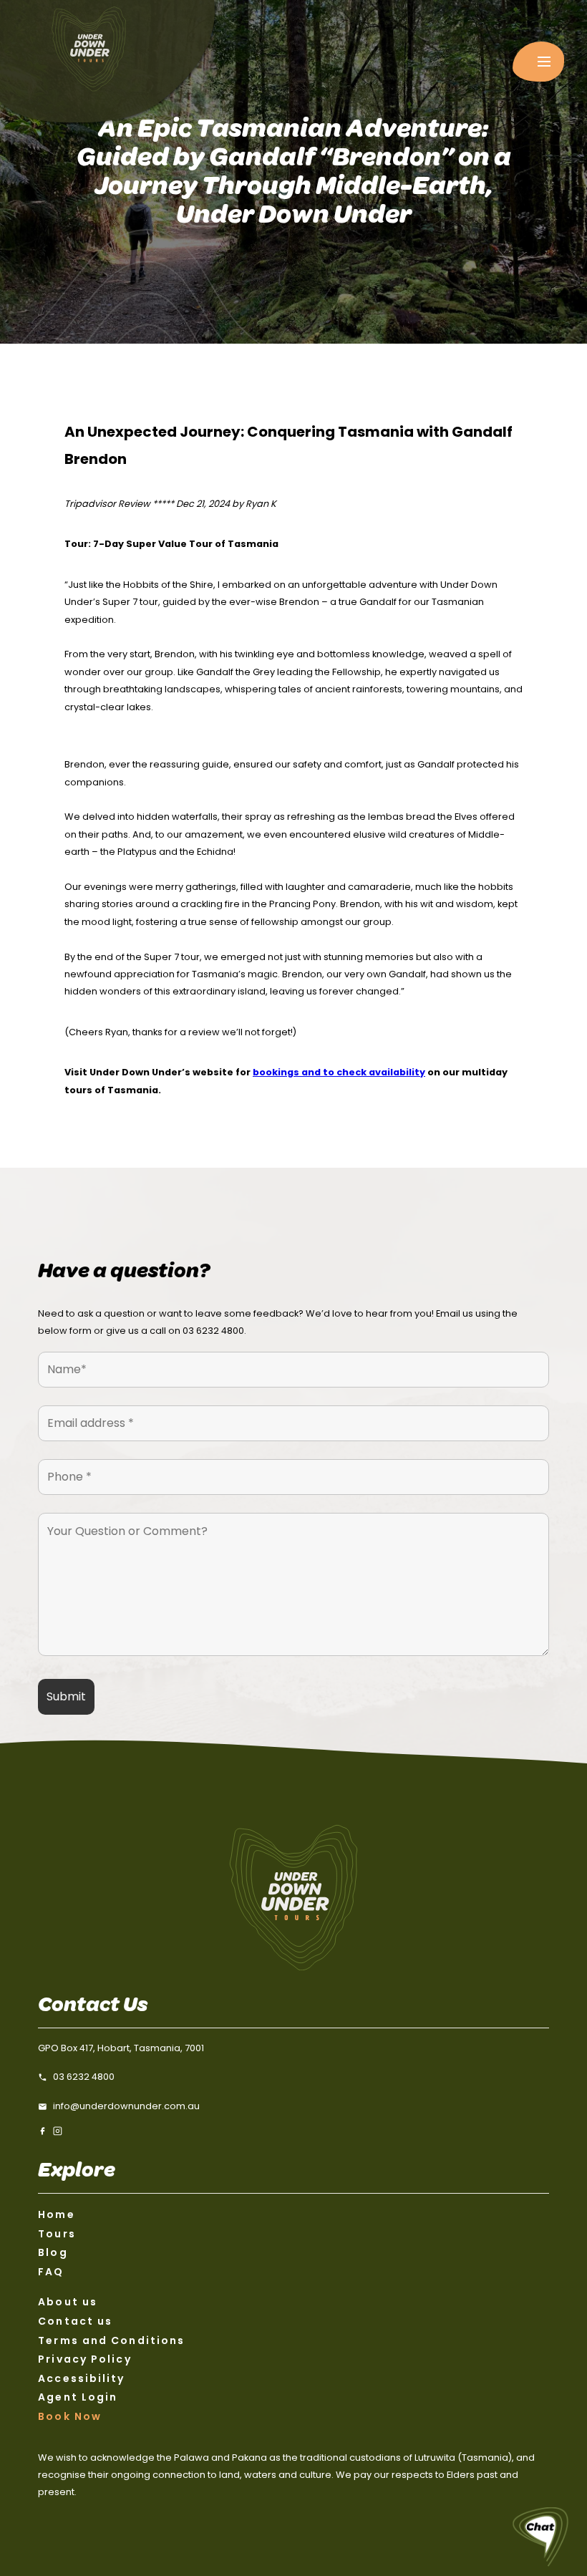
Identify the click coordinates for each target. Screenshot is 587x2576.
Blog (53, 2252)
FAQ (51, 2272)
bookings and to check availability (339, 1072)
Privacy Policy (84, 2359)
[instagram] (58, 2131)
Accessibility (81, 2378)
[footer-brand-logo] (293, 1897)
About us (68, 2302)
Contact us (75, 2321)
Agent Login (78, 2397)
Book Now (70, 2416)
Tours (57, 2234)
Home (56, 2214)
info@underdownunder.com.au (126, 2106)
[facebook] (43, 2131)
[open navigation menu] (538, 62)
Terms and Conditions (111, 2340)
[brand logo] (107, 61)
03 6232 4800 (213, 1331)
